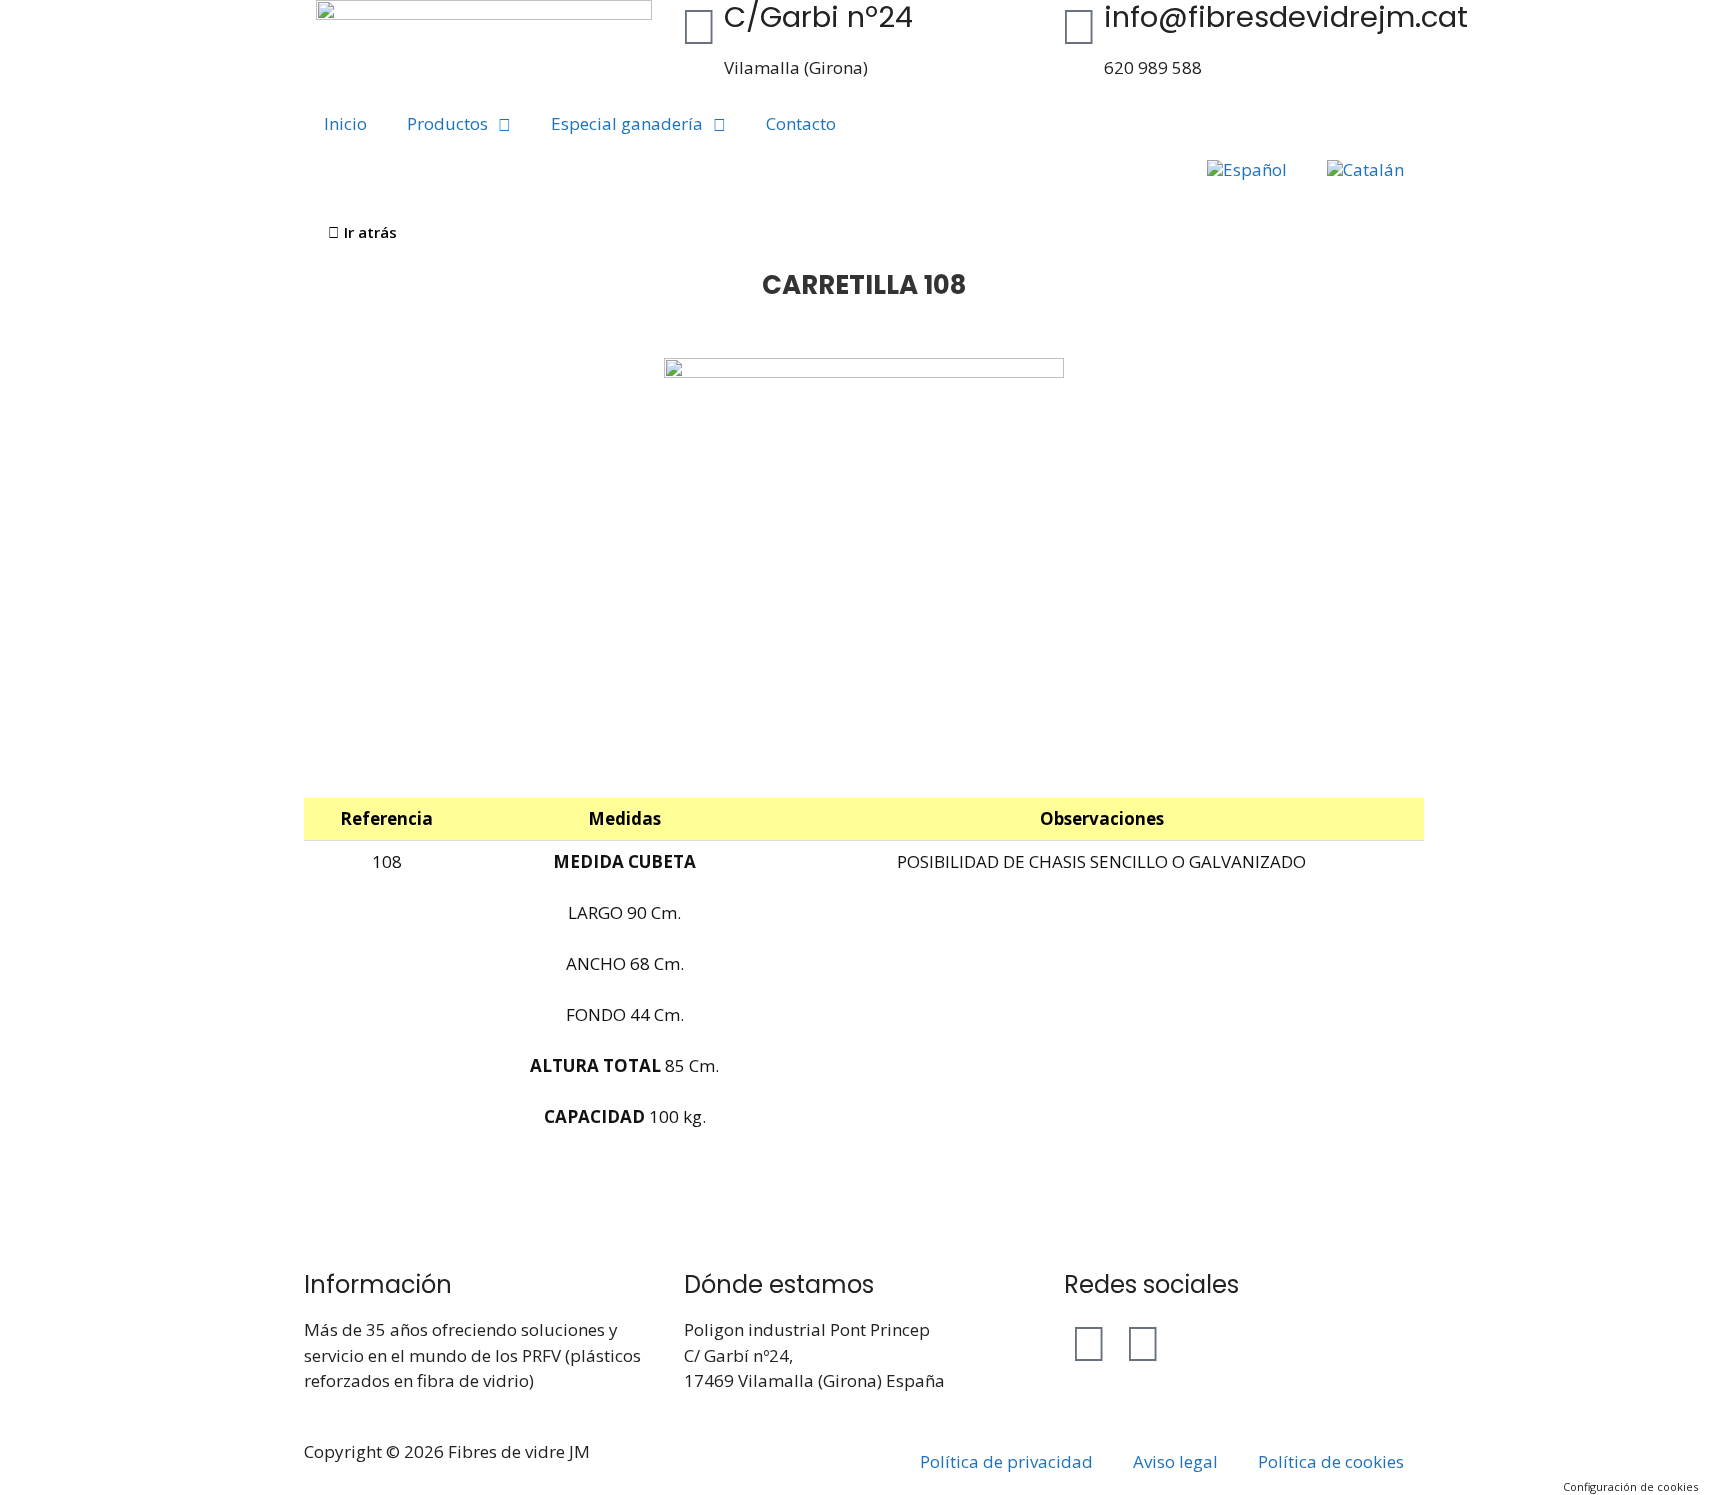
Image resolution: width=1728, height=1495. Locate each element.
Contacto (801, 123)
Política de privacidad (1006, 1461)
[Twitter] (1143, 1342)
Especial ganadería (627, 123)
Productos (447, 123)
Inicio (345, 123)
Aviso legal (1175, 1461)
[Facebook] (1089, 1342)
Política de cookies (1331, 1461)
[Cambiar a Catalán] (1365, 170)
